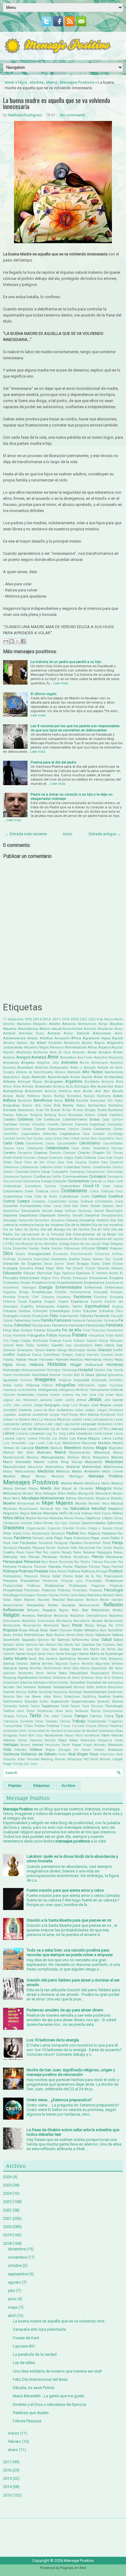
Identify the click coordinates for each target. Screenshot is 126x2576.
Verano (25, 1745)
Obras (118, 1518)
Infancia (33, 1385)
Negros (25, 1513)
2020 (75, 1019)
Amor (53, 1057)
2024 (7, 2193)
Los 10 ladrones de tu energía (53, 2040)
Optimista (115, 1523)
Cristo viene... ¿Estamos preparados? (59, 2100)
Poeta (53, 1571)
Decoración (31, 1211)
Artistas (28, 1087)
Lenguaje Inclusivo (96, 1424)
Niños (19, 1518)
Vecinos (50, 1740)
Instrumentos (27, 1390)
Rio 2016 (116, 1625)
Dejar (59, 1211)
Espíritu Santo (70, 1306)
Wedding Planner (53, 1759)
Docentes (59, 1259)
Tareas (75, 1706)
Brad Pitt (43, 1110)
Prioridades (94, 1581)
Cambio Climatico (32, 1124)
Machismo (71, 1443)
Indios (19, 1385)
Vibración (115, 1745)
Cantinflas (11, 1134)
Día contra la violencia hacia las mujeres (63, 1222)
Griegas (67, 1355)
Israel (110, 1395)
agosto (14, 2282)
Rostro (71, 1635)
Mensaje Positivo (106, 1476)
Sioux (99, 1678)
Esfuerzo (9, 1302)
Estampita (40, 1311)
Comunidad (115, 1172)
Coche (94, 1162)
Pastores (63, 1548)
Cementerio (101, 1148)
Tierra (109, 1716)
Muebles (117, 1498)
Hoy (109, 1370)
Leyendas (78, 1429)
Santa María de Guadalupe (101, 1654)
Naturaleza (80, 1508)
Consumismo (13, 1181)
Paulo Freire (25, 1552)
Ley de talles (24, 2363)
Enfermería (114, 1287)
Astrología (82, 1087)
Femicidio (77, 1325)
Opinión (74, 1523)
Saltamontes (81, 1640)
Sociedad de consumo (105, 1682)
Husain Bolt (71, 1375)
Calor (106, 1120)
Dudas (96, 1264)
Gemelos (9, 1350)
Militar (118, 1489)
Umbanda (10, 1731)
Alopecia (104, 1047)
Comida (22, 1172)
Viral (72, 1754)
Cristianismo (74, 1191)
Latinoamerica (103, 1420)
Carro (119, 1138)
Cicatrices (56, 1158)
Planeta (55, 1567)
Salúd (118, 1640)
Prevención (50, 1581)
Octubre (26, 1523)
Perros (98, 1557)
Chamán (55, 1153)
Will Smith (91, 1759)
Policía (62, 1571)
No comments (72, 115)
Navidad (99, 1508)
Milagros (104, 1488)
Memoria (58, 1476)
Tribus (28, 1726)
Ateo (93, 1087)
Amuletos (68, 1057)
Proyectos (96, 1590)
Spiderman (115, 1692)
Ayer (107, 1091)
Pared (107, 1543)
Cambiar (10, 1124)
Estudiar (90, 1311)
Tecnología (114, 1706)
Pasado (25, 1548)
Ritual (34, 1630)
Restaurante (12, 1625)
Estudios (107, 1311)
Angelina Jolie (48, 1063)
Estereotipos (60, 1311)
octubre (15, 2265)
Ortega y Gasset (100, 1528)
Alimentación (76, 1047)
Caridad (9, 1138)
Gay (120, 1345)
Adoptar (33, 1038)
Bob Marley (64, 1105)
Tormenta (26, 1721)
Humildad (40, 1375)
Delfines (71, 1211)
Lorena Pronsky (39, 1438)
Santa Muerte (15, 1658)
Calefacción (52, 1120)
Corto (119, 1181)
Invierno (68, 1395)
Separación (99, 1668)
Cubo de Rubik (46, 1197)
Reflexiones (13, 1610)
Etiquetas (42, 1786)
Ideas (90, 1375)
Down (71, 1264)
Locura (9, 1438)
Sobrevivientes (59, 1683)
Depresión (48, 1215)
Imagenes (45, 1380)
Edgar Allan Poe (58, 1268)
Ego (57, 1273)
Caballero (116, 1115)
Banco (47, 1096)
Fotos (52, 1335)
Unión (22, 1731)
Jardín (70, 1400)
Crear (106, 1186)
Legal (58, 1424)
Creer (29, 1191)
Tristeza (53, 1726)
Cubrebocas (69, 1196)
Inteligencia (48, 1390)
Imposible (82, 1380)
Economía (26, 1268)
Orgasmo (54, 1528)
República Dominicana (38, 1621)
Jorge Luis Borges (76, 1405)
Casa (19, 1143)
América (9, 1057)
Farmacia (111, 1321)
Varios (22, 1740)
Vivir (119, 1754)
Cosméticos (33, 1186)
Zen (27, 1764)
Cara (86, 1134)
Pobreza (10, 1571)
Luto (50, 1443)
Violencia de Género (39, 1754)
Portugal (102, 1571)
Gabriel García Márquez (105, 1341)
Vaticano (36, 1740)
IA (83, 1375)
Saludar (9, 1645)
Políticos (88, 1571)
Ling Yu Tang (55, 1434)
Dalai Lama (52, 1206)
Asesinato (43, 1086)
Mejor (26, 1476)
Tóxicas (65, 1721)
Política (74, 1571)
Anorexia (9, 1068)
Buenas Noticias (15, 1115)
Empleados (11, 1283)
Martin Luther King (51, 1462)
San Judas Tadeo (66, 1649)
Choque (42, 1158)
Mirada (28, 1493)
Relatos (118, 1610)
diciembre (17, 2249)
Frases (79, 1335)
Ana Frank (85, 1057)
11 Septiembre (13, 1019)
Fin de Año (72, 1330)
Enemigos (29, 1288)
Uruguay (10, 1735)
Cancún (73, 1129)
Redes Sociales (62, 1605)
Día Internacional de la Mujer (91, 1234)
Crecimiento (13, 1191)
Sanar (21, 1654)
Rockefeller (115, 1630)
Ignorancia (115, 1375)
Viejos (50, 1750)
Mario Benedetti (17, 1462)
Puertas (54, 1595)
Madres (37, 82)
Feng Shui (11, 1330)
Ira (78, 1395)
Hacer (33, 1359)
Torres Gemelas (46, 1721)
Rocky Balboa (13, 1635)
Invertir (55, 1395)
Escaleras (64, 1297)
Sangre (31, 1654)
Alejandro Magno (36, 1047)
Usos (39, 1735)
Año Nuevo (93, 1072)
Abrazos (69, 1024)
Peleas (118, 1552)
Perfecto (65, 1557)
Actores (54, 1033)
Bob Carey (43, 1105)
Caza (20, 1148)
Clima (51, 1162)
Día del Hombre (78, 1229)
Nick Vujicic (103, 1513)
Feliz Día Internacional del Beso (40, 2379)
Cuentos (99, 1196)
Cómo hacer (40, 1172)
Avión (88, 1091)
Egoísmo (69, 1273)
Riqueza (10, 1630)
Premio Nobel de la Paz (82, 1576)
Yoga (7, 1764)
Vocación (9, 1759)
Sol (19, 1687)
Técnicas (97, 1706)
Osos (26, 1533)
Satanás (22, 1664)
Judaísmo (65, 1410)
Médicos (63, 1471)
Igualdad (10, 1380)
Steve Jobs (41, 1696)
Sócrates (9, 1687)
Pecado (67, 1552)
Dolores (98, 1259)
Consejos (97, 1176)
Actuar (68, 1033)
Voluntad (33, 1759)
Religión (11, 1615)
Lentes (118, 1424)
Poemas (26, 1571)
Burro (62, 1115)
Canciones (57, 1129)
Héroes (108, 1360)
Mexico (117, 1483)
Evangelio (11, 1316)
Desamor (92, 1215)
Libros (9, 1433)
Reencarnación (89, 1605)
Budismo (115, 1110)
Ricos (90, 1625)
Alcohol (87, 1043)
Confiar (57, 1177)
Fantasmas (94, 1321)
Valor (106, 1735)
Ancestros (116, 1057)
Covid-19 (91, 1186)
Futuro (79, 1341)
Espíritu (96, 1302)
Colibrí (58, 1167)
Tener (59, 1711)
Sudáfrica (89, 1697)
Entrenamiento (80, 1292)
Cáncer (40, 1129)
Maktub (9, 1453)
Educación (12, 1273)
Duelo (106, 1264)
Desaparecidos (112, 1215)
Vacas (69, 1735)
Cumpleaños (104, 1201)
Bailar (20, 1096)
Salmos (63, 1640)
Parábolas (28, 1543)
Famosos (63, 1320)
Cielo (79, 1158)
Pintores (10, 1567)
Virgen (82, 1754)
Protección (49, 1590)
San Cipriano (106, 1645)
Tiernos (96, 1716)
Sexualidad (79, 1673)
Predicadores (12, 1576)
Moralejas (30, 1498)
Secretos (48, 1664)
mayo (13, 2307)
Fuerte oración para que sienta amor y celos (65, 1890)
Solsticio (79, 1687)
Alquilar (117, 1047)
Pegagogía (104, 1552)
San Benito (66, 1645)
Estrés (76, 1311)
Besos (59, 1101)
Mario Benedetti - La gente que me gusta (48, 2396)
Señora (85, 1668)
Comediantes (102, 1167)
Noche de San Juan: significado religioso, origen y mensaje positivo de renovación (71, 2072)
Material (73, 1467)
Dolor (86, 1259)
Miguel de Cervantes (78, 1489)
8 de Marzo (105, 1019)
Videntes (20, 1750)
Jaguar (8, 1400)
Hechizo (76, 1359)
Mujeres (64, 1503)
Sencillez (36, 1668)
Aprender (39, 1077)
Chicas (118, 1153)
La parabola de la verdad (35, 2354)
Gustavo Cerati (112, 1355)
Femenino (60, 1325)
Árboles (9, 1081)
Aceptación (105, 1029)
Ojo (57, 1523)
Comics (118, 1167)
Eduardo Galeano (110, 1268)
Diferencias (72, 1248)
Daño (67, 1206)
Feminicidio (95, 1325)
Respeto (97, 1621)
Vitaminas (107, 1754)
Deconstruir (11, 1211)
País (83, 1533)
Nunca (80, 1518)
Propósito (116, 1586)
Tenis (69, 1711)
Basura (89, 1096)
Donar (48, 1264)
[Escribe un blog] (12, 641)
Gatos (109, 1345)
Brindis (78, 1110)
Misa (38, 1493)
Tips (119, 1716)
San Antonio (48, 1645)
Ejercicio (83, 1273)
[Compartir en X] (17, 641)
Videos (36, 1749)
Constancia (115, 1177)
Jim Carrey (113, 1400)
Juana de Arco (44, 1410)
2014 (37, 1019)
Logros (21, 1438)
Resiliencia (64, 1621)
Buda (102, 1110)
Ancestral (101, 1057)
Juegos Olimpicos (110, 1410)
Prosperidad (13, 1590)
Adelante (83, 1033)
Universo (106, 1731)
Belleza (9, 1100)
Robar (44, 1630)
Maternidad (92, 1467)
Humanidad (22, 1375)
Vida (7, 1749)
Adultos (46, 1038)
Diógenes (116, 1248)
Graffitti (9, 1355)
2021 (7, 2218)
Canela (86, 1129)
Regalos (49, 1610)
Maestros (73, 1448)
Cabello (9, 1119)
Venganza (105, 1740)
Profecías (34, 1586)
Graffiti (118, 1350)
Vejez (62, 1740)
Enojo (24, 1292)
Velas (74, 1740)
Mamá (52, 82)
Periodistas (82, 1557)
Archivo (68, 1786)
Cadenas (25, 1119)
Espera (63, 1302)
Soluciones (115, 1687)
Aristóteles (92, 1082)
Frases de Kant (26, 2338)
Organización (36, 1528)
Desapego (10, 1220)
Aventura (65, 1091)
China (17, 1158)
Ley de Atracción (35, 1429)
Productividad (13, 1586)
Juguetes (10, 1415)
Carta (8, 1143)
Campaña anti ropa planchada (39, 2329)
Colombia (72, 1167)
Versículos (53, 1745)
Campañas (115, 1124)
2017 (57, 1019)
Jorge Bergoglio (47, 1405)
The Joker (51, 1716)
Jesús (95, 1400)
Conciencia (11, 1177)
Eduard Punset (84, 1268)
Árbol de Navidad (108, 1077)
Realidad (59, 1600)
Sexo (63, 1673)
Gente (51, 1350)
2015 (7, 2478)
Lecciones (11, 1424)
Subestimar (72, 1697)
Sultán (44, 1701)
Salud (107, 1639)
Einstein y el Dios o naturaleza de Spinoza (50, 2404)
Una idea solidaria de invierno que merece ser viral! (57, 2371)
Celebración (35, 1148)
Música (117, 1503)
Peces (77, 1552)
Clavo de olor (34, 1162)
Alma (92, 1047)
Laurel (118, 1420)
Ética (119, 1311)
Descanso (58, 1220)
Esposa (118, 1306)
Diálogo (64, 1244)
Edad (39, 1268)
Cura (119, 1201)
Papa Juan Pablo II (107, 1538)
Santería (52, 1659)
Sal (53, 1640)
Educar (29, 1273)
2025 (7, 2185)
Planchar (40, 1567)
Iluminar (26, 1380)
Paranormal (92, 1543)
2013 (7, 2495)
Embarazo (80, 1278)
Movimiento (86, 1498)
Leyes (92, 1429)
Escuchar (101, 1297)
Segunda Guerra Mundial (74, 1664)
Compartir (60, 1172)
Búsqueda (76, 1115)
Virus (94, 1754)
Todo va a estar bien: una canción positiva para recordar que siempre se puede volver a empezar (70, 1952)
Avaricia (51, 1091)
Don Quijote (114, 1259)
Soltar (91, 1687)
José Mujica (101, 1405)
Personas (32, 1562)
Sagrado (29, 1640)
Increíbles (116, 1380)
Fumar (67, 1341)
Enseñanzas (42, 1292)
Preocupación (113, 1576)
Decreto (47, 1211)
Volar (21, 1759)
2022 (83, 1019)
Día (113, 1220)
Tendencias (45, 1711)
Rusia (89, 1635)
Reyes (66, 1625)
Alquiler (9, 1052)
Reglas (64, 1610)
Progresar (98, 1586)
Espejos (50, 1302)
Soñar (33, 1692)
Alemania (57, 1047)
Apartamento (114, 1072)
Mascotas (114, 1462)
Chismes (29, 1158)
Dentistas (85, 1211)
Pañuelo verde (43, 1538)
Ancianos (11, 1063)
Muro (106, 1504)
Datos (84, 1206)
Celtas (86, 1148)
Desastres (42, 1220)
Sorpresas (61, 1692)
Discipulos (61, 1254)
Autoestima (13, 1091)
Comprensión (95, 1172)
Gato (98, 1345)
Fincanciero (115, 1330)
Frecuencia (96, 1336)
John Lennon (23, 1405)
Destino (103, 1220)
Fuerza (55, 1341)
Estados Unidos (17, 1311)
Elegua (46, 1278)
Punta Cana (69, 1595)
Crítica (94, 1191)
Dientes (34, 1248)
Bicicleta (82, 1101)
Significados (28, 1678)
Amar (92, 1052)
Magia (102, 1448)
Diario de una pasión (86, 1244)
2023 (92, 1019)
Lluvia (119, 1434)
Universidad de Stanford (81, 1731)
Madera (104, 1443)
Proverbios (80, 1590)
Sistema (117, 1678)
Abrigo (103, 1024)
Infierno (48, 1385)
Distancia (25, 1259)
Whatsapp (75, 1759)
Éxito (54, 1316)
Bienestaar (98, 1101)
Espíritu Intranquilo (38, 1306)
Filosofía (54, 1330)
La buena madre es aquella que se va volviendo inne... (60, 2321)
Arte (119, 1081)
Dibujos (117, 1244)
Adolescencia (14, 1038)
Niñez (8, 1518)
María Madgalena (95, 1457)
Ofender (48, 1523)
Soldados (30, 1687)
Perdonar (50, 1557)
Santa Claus (46, 1654)
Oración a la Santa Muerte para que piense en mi (69, 1920)
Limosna (22, 1434)
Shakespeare (100, 1673)
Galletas (43, 1345)
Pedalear (89, 1552)
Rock (103, 1630)
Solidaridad (62, 1687)
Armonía (108, 1082)
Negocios (11, 1513)
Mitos (62, 1493)
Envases (117, 1292)
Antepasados (59, 1068)
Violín (62, 1754)
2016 (47, 1019)
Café (38, 1120)
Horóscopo (70, 1370)
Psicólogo (11, 1595)
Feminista (114, 1325)
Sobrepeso (41, 1683)
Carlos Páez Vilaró (66, 1138)
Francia (65, 1335)
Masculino (35, 1467)
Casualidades (67, 1143)
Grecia (37, 1355)
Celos (75, 1148)
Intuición (9, 1395)
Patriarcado (87, 1548)
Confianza (42, 1176)
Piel (120, 1562)
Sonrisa (21, 1692)
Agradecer (91, 1038)
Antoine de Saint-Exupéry (35, 1072)
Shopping (10, 1678)
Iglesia (101, 1375)
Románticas (34, 1635)
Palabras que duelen (31, 2413)
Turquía (91, 1726)
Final (87, 1330)
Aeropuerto (62, 1038)
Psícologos (28, 1595)
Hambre (62, 1359)
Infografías (65, 1385)
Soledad (44, 1687)
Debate (95, 1206)
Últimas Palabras (110, 1726)
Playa (106, 1567)
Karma (94, 1414)
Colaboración (29, 1167)
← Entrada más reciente (26, 834)
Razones (44, 1600)
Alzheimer (41, 1052)
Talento (24, 1706)
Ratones (30, 1600)
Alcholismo (72, 1043)
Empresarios (94, 1283)
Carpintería (106, 1138)
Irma (93, 1395)
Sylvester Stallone (110, 1701)
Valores (9, 1740)
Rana (119, 1595)
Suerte (118, 1696)
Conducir (26, 1177)
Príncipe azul (72, 1581)
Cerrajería (25, 1153)
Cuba (28, 1197)
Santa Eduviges (67, 1654)
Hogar (76, 1365)
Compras (77, 1172)
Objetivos (93, 1518)
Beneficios (43, 1100)
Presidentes (30, 1581)
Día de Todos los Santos (21, 1229)
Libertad (116, 1429)
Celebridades (57, 1148)
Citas (7, 1162)
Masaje (77, 1462)
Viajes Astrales (95, 1745)
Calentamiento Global (81, 1119)
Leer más (61, 683)
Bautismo (104, 1096)
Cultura (87, 1201)
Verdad (38, 1745)
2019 (7, 2235)
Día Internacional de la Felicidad (39, 1234)
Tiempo (81, 1716)
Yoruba (18, 1764)
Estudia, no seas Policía (34, 2388)
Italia (119, 1395)
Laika (87, 1420)
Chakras (41, 1153)
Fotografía (36, 1335)
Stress (58, 1697)
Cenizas (117, 1148)
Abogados (40, 1024)
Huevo (7, 1375)
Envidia (9, 1297)
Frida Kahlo (114, 1336)
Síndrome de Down (66, 1678)
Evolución (41, 1316)
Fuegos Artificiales (34, 1341)
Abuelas (116, 1024)
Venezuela (88, 1740)
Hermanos (93, 1359)
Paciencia (58, 1533)
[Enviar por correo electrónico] (6, 641)
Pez (77, 1562)
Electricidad (30, 1278)
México (8, 1489)
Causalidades (113, 1143)
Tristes (39, 1726)
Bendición (25, 1101)
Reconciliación (13, 1605)
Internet (117, 1390)
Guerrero (93, 1355)
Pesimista (66, 1562)
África (76, 1038)
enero (13, 2450)
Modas (72, 1493)
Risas (23, 1630)
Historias (57, 1364)
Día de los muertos (107, 1225)
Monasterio (103, 1493)
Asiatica (59, 1087)
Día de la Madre (78, 1225)
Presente (10, 1581)
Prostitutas (32, 1590)
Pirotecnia (25, 1567)
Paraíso (76, 1543)
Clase (18, 1162)
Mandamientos (80, 1453)
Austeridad (106, 1087)
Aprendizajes (58, 1077)
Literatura (84, 1433)
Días (106, 1244)
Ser (111, 1668)
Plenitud (117, 1567)
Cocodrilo (116, 1162)
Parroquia (10, 1548)
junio (12, 2299)
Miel (57, 1489)
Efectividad (44, 1273)
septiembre (18, 2274)
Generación (25, 1350)
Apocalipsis (12, 1077)
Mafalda (89, 1448)
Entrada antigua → (105, 834)
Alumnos (24, 1052)
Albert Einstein (49, 1043)
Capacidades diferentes (39, 1134)
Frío (6, 1341)
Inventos (42, 1395)
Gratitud (24, 1355)
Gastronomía (83, 1345)
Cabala (102, 1115)
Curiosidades (31, 1206)
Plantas (81, 1567)
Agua (106, 1038)
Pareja (118, 1543)
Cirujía (118, 1158)
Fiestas (40, 1330)
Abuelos (10, 1029)
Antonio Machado (68, 1072)
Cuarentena (13, 1196)
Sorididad (46, 1692)
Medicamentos (25, 1471)
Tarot (85, 1706)
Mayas (8, 1471)
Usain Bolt (26, 1735)
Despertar (87, 1220)
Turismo (78, 1726)
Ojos (64, 1523)
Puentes (42, 1595)
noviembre (17, 2257)
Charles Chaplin (91, 1153)
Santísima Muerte (74, 1659)
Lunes (41, 1443)
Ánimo (84, 1063)
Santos (9, 1663)
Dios (8, 1253)
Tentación (82, 1711)
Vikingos (65, 1750)
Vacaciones (54, 1735)
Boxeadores (26, 1110)
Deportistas (29, 1215)
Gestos (92, 1350)
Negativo (116, 1509)
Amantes (79, 1052)
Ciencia (90, 1158)
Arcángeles (54, 1081)
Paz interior (52, 1552)
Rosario (59, 1635)
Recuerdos (36, 1605)
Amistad (39, 1057)
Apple (26, 1077)
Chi (109, 1153)
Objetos (107, 1518)
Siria (107, 1678)
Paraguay (61, 1543)
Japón (58, 1400)
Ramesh (109, 1595)
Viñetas (99, 1750)
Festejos (27, 1330)
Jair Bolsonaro (26, 1400)
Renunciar (61, 1616)
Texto (35, 1716)
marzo (14, 2433)
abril (12, 2316)
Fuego (15, 1341)
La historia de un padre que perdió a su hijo (66, 662)
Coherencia (11, 1167)
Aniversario (100, 1063)
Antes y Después (83, 1068)
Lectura (39, 1424)
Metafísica (92, 1483)
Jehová (81, 1400)
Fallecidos (22, 1320)
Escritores (83, 1297)
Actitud (9, 1033)
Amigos (23, 1057)
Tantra (35, 1706)
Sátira (35, 1663)
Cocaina (81, 1162)
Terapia (9, 1716)
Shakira (117, 1673)
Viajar (77, 1745)
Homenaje (11, 1370)
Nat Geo (62, 1509)
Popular (15, 1786)
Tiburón (67, 1716)
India (7, 1385)
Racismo (95, 1595)
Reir (85, 1610)
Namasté (47, 1509)
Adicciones (102, 1033)
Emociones (98, 1278)
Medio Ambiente (86, 1471)
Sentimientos (53, 1668)
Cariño (20, 1138)
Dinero (102, 1248)
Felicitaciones (41, 1325)
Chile (7, 1158)
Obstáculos (11, 1523)
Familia (47, 1320)
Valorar (117, 1735)
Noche (31, 1518)
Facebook (102, 1316)
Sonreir (9, 1692)
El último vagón (44, 694)
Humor (55, 1375)
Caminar (67, 1124)
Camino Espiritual (90, 1124)
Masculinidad (14, 1467)
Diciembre (20, 1248)
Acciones (90, 1029)
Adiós (119, 1033)
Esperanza (80, 1301)
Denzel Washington (109, 1211)
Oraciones (14, 1528)
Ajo (32, 1043)
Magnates (116, 1448)
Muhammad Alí (29, 1504)
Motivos (71, 1498)
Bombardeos (97, 1105)
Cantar (118, 1129)
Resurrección (32, 1625)
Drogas (83, 1264)
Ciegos (69, 1158)
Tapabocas (50, 1706)
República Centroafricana (89, 1616)
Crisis (55, 1191)
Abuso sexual (50, 1029)
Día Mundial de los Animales (37, 1244)
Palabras (109, 1533)
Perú (44, 1562)
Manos (118, 1453)
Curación (11, 1206)
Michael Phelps (27, 1489)
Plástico (94, 1567)
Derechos (64, 1215)
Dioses (20, 1254)
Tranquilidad (13, 1726)
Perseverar (114, 1557)
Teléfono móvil (14, 1711)
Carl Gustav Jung (39, 1138)
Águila (117, 1038)
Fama (36, 1321)
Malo (30, 1453)
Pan (120, 1533)
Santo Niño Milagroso (107, 1659)
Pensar (34, 1557)
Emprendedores (70, 1283)
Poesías (41, 1571)
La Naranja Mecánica (55, 1420)
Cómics (8, 1172)
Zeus (34, 1764)
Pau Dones (104, 1548)
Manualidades (53, 1457)
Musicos (10, 1509)
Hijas (119, 1359)
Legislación (72, 1424)
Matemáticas (55, 1467)
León (6, 1429)
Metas (106, 1483)
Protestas (64, 1590)
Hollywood (94, 1365)
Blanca (27, 1105)
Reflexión (113, 1605)
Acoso (119, 1029)
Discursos (102, 1254)
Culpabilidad (57, 1201)
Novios (69, 1518)
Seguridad (103, 1664)
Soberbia (26, 1683)
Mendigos (76, 1476)
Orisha (81, 1528)
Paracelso (46, 1543)
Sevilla (51, 1673)
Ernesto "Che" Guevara (36, 1297)
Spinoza (9, 1697)
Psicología (114, 1590)
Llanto (98, 1434)
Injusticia (116, 1385)
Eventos (26, 1316)
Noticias (56, 1518)
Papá (58, 1538)
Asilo (69, 1087)
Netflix (64, 1513)
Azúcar (8, 1096)
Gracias (105, 1350)
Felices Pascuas (27, 2421)
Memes (41, 1476)
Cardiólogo (115, 1134)
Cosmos (50, 1186)
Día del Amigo (53, 1229)
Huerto (118, 1370)
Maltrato (44, 1452)
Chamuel (69, 1153)
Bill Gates (115, 1101)
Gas (69, 1345)
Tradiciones (97, 1721)
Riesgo (101, 1625)
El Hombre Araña (105, 1273)
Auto (119, 1086)
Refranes (33, 1610)
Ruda (80, 1635)
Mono (7, 1498)
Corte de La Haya (102, 1181)
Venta (119, 1740)
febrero (15, 2441)
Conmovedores (75, 1176)
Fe (121, 1320)
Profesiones (55, 1586)
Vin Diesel (82, 1750)
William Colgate (111, 1759)
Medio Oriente (112, 1471)
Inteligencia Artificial (73, 1390)
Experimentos (69, 1316)
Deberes (108, 1206)
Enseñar (61, 1292)
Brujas (90, 1110)
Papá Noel (11, 1543)
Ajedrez (22, 1043)
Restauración (114, 1621)
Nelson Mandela (44, 1513)
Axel (98, 1091)
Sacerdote (11, 1640)
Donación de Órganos (22, 1264)
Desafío (78, 1215)
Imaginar (65, 1380)
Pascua (39, 1548)
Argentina (74, 1081)
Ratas (7, 1600)
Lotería (106, 1438)
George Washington (71, 1350)
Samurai (32, 1645)
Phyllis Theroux (92, 1562)
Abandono (24, 1024)
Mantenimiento (14, 1457)
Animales (69, 1062)
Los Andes (60, 1438)
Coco (104, 1162)
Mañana (73, 1457)
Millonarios (12, 1493)
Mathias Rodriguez (25, 115)
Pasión (51, 1548)
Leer (49, 1424)
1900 (28, 1019)
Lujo (31, 1443)
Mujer (48, 1503)
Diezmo (57, 1248)
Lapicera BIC (24, 2346)
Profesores (78, 1586)
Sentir (67, 1668)
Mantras (33, 1457)
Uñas (119, 1731)
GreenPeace (52, 1355)
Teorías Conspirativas (107, 1711)
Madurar (56, 1448)
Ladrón (77, 1420)
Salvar (20, 1645)
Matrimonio (113, 1467)
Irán (85, 1395)
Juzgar (54, 1415)
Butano (90, 1115)
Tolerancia (11, 1721)
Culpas (73, 1201)
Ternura (22, 1716)
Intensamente (100, 1390)
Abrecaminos (87, 1024)
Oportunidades (93, 1523)
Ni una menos (81, 1513)
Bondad (10, 1110)
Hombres (115, 1365)
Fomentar (20, 1336)
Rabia (82, 1595)
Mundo (81, 1503)
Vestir (66, 1745)
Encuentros (11, 1288)
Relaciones (100, 1610)
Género (40, 1350)
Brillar (67, 1110)
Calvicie (117, 1120)
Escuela (117, 1297)
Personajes (13, 1562)
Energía (46, 1287)
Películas (10, 1557)
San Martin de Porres (100, 1649)
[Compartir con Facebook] (23, 641)
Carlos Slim (89, 1138)
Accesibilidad (72, 1029)
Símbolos (45, 1678)
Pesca (53, 1562)
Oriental (68, 1528)
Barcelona (74, 1096)
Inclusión (99, 1380)
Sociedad (78, 1682)
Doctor (74, 1259)
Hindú (21, 1365)
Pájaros (94, 1533)
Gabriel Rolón (13, 1345)
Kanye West (78, 1415)
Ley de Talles (60, 1429)
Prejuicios (31, 1576)
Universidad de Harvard (45, 1731)
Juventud (40, 1414)
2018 (65, 1019)
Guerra (80, 1355)
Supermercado (83, 1701)
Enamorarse (114, 1283)
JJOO (7, 1405)
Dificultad (88, 1248)
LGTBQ (103, 1429)
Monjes (118, 1493)
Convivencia (31, 1181)
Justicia (24, 1414)
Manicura (102, 1452)
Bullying (50, 1115)
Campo (27, 1129)
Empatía (116, 1278)
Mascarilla (94, 1462)
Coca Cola (65, 1162)
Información (86, 1385)
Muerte (9, 1503)
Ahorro (9, 1043)
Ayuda (117, 1091)
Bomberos (116, 1105)
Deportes (10, 1215)
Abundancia (28, 1029)
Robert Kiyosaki (61, 1630)
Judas (79, 1410)
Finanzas (98, 1330)
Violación (115, 1750)
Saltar (95, 1640)
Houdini (100, 1370)
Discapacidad (39, 1254)
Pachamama (41, 1533)
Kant (65, 1415)
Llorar (108, 1433)
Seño (76, 1668)
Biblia (70, 1100)
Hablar (21, 1359)
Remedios (29, 1616)
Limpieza (37, 1433)
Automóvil (33, 1091)
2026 (7, 2177)
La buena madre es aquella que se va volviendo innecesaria (57, 103)
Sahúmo (43, 1640)
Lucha (118, 1438)
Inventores (26, 1395)
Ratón (18, 1600)
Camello (53, 1124)
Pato (74, 1548)
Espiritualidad (97, 1306)
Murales (94, 1504)
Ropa (49, 1635)
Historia (37, 1365)
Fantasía (79, 1321)
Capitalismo (70, 1134)
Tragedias (115, 1721)
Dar (75, 1206)
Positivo (116, 1571)
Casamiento (34, 1143)
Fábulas (87, 1316)
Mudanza (103, 1498)
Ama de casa (60, 1052)
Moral (16, 1498)
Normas (43, 1518)
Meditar (9, 1476)
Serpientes (26, 1673)
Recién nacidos (111, 1600)
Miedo (46, 1488)
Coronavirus (78, 1181)
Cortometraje (12, 1186)
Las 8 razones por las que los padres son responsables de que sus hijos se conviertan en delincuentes (75, 728)
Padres (72, 1533)
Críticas (107, 1191)
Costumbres (70, 1186)
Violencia (11, 1754)
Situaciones (11, 1683)
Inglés (102, 1385)
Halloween (47, 1360)
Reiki (75, 1610)
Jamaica (46, 1400)
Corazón (60, 1181)
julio (12, 2291)
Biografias (11, 1105)
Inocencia (10, 1390)
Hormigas (54, 1370)
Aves (77, 1091)
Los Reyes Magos (85, 1438)
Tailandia (10, 1706)
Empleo (25, 1283)
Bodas (81, 1105)
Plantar (68, 1567)
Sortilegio (76, 1692)
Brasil (56, 1110)
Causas (9, 1148)
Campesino (11, 1129)
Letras (16, 1429)
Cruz (119, 1191)
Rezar (77, 1625)
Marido (117, 1457)
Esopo (23, 1302)
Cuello (85, 1197)
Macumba (89, 1443)
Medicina (46, 1471)
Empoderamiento (44, 1283)
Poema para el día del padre (53, 762)
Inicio (10, 82)
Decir (119, 1206)
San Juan (42, 1649)
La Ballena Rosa (26, 1420)
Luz (58, 1443)
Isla (101, 1395)
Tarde (65, 1706)
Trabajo (79, 1721)
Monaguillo (86, 1493)
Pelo (23, 1557)
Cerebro (9, 1153)
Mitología (50, 1493)
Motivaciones (52, 1498)
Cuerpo (24, 1201)
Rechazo (92, 1600)
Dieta (45, 1248)
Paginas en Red (73, 2568)
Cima (101, 1158)
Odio (37, 1523)
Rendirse (44, 1615)
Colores (86, 1167)
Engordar (10, 1292)
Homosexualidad (33, 1370)
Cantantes (102, 1129)
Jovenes (25, 1410)
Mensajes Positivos (77, 82)
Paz (39, 1552)
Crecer (118, 1186)
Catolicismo (90, 1143)
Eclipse (118, 1264)
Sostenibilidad (95, 1692)
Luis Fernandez (15, 1443)
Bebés (118, 1096)
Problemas (114, 1581)
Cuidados (39, 1201)
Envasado (101, 1292)
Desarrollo (26, 1220)
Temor (30, 1711)
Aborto (55, 1024)
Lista (71, 1433)
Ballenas (34, 1096)
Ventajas (11, 1745)
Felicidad (22, 1325)
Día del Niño (100, 1229)
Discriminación (82, 1254)
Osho (17, 1533)
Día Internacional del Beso (62, 1239)
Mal (20, 1453)
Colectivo (46, 1167)
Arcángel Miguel (30, 1082)
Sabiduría (103, 1635)
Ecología (10, 1268)
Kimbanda (108, 1415)
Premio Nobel (50, 1576)
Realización (75, 1600)
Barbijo (59, 1096)
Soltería (101, 1687)
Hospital (85, 1370)
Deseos (72, 1220)
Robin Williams (86, 1630)
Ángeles (28, 1063)
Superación (60, 1701)
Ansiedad (25, 1067)
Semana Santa (16, 1668)
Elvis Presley (62, 1278)
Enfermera (93, 1287)
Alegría (99, 1043)
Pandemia (22, 1538)
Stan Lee (23, 1697)
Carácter (99, 1134)
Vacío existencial (87, 1735)
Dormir (59, 1264)
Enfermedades (69, 1287)
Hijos (23, 82)
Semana (117, 1664)
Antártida (42, 1068)
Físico (7, 1336)
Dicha (7, 1248)
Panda (8, 1538)
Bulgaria (36, 1115)
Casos (50, 1143)
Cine (109, 1158)
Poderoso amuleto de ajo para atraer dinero (65, 2010)
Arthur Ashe (12, 1087)
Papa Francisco (77, 1538)
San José (26, 1649)
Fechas (8, 1325)
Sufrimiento (13, 1701)
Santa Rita (36, 1659)
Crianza (42, 1191)
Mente (78, 1483)
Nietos (118, 1513)
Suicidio (31, 1701)
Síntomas (88, 1678)
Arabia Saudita (81, 1077)
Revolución (51, 1625)
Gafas (30, 1345)
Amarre (105, 1052)
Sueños (104, 1696)
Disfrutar (9, 1259)
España (35, 1301)
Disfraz (118, 1254)
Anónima (117, 1063)
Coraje (46, 1181)
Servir (40, 1673)
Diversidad (41, 1259)
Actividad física (31, 1033)
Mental (67, 1483)
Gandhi (57, 1345)
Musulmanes (28, 1509)
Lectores (26, 1424)
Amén (118, 1052)
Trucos (65, 1726)
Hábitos (9, 1360)
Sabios (117, 1635)
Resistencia (82, 1621)
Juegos (90, 1410)
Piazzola (110, 1562)
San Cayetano (85, 1645)
